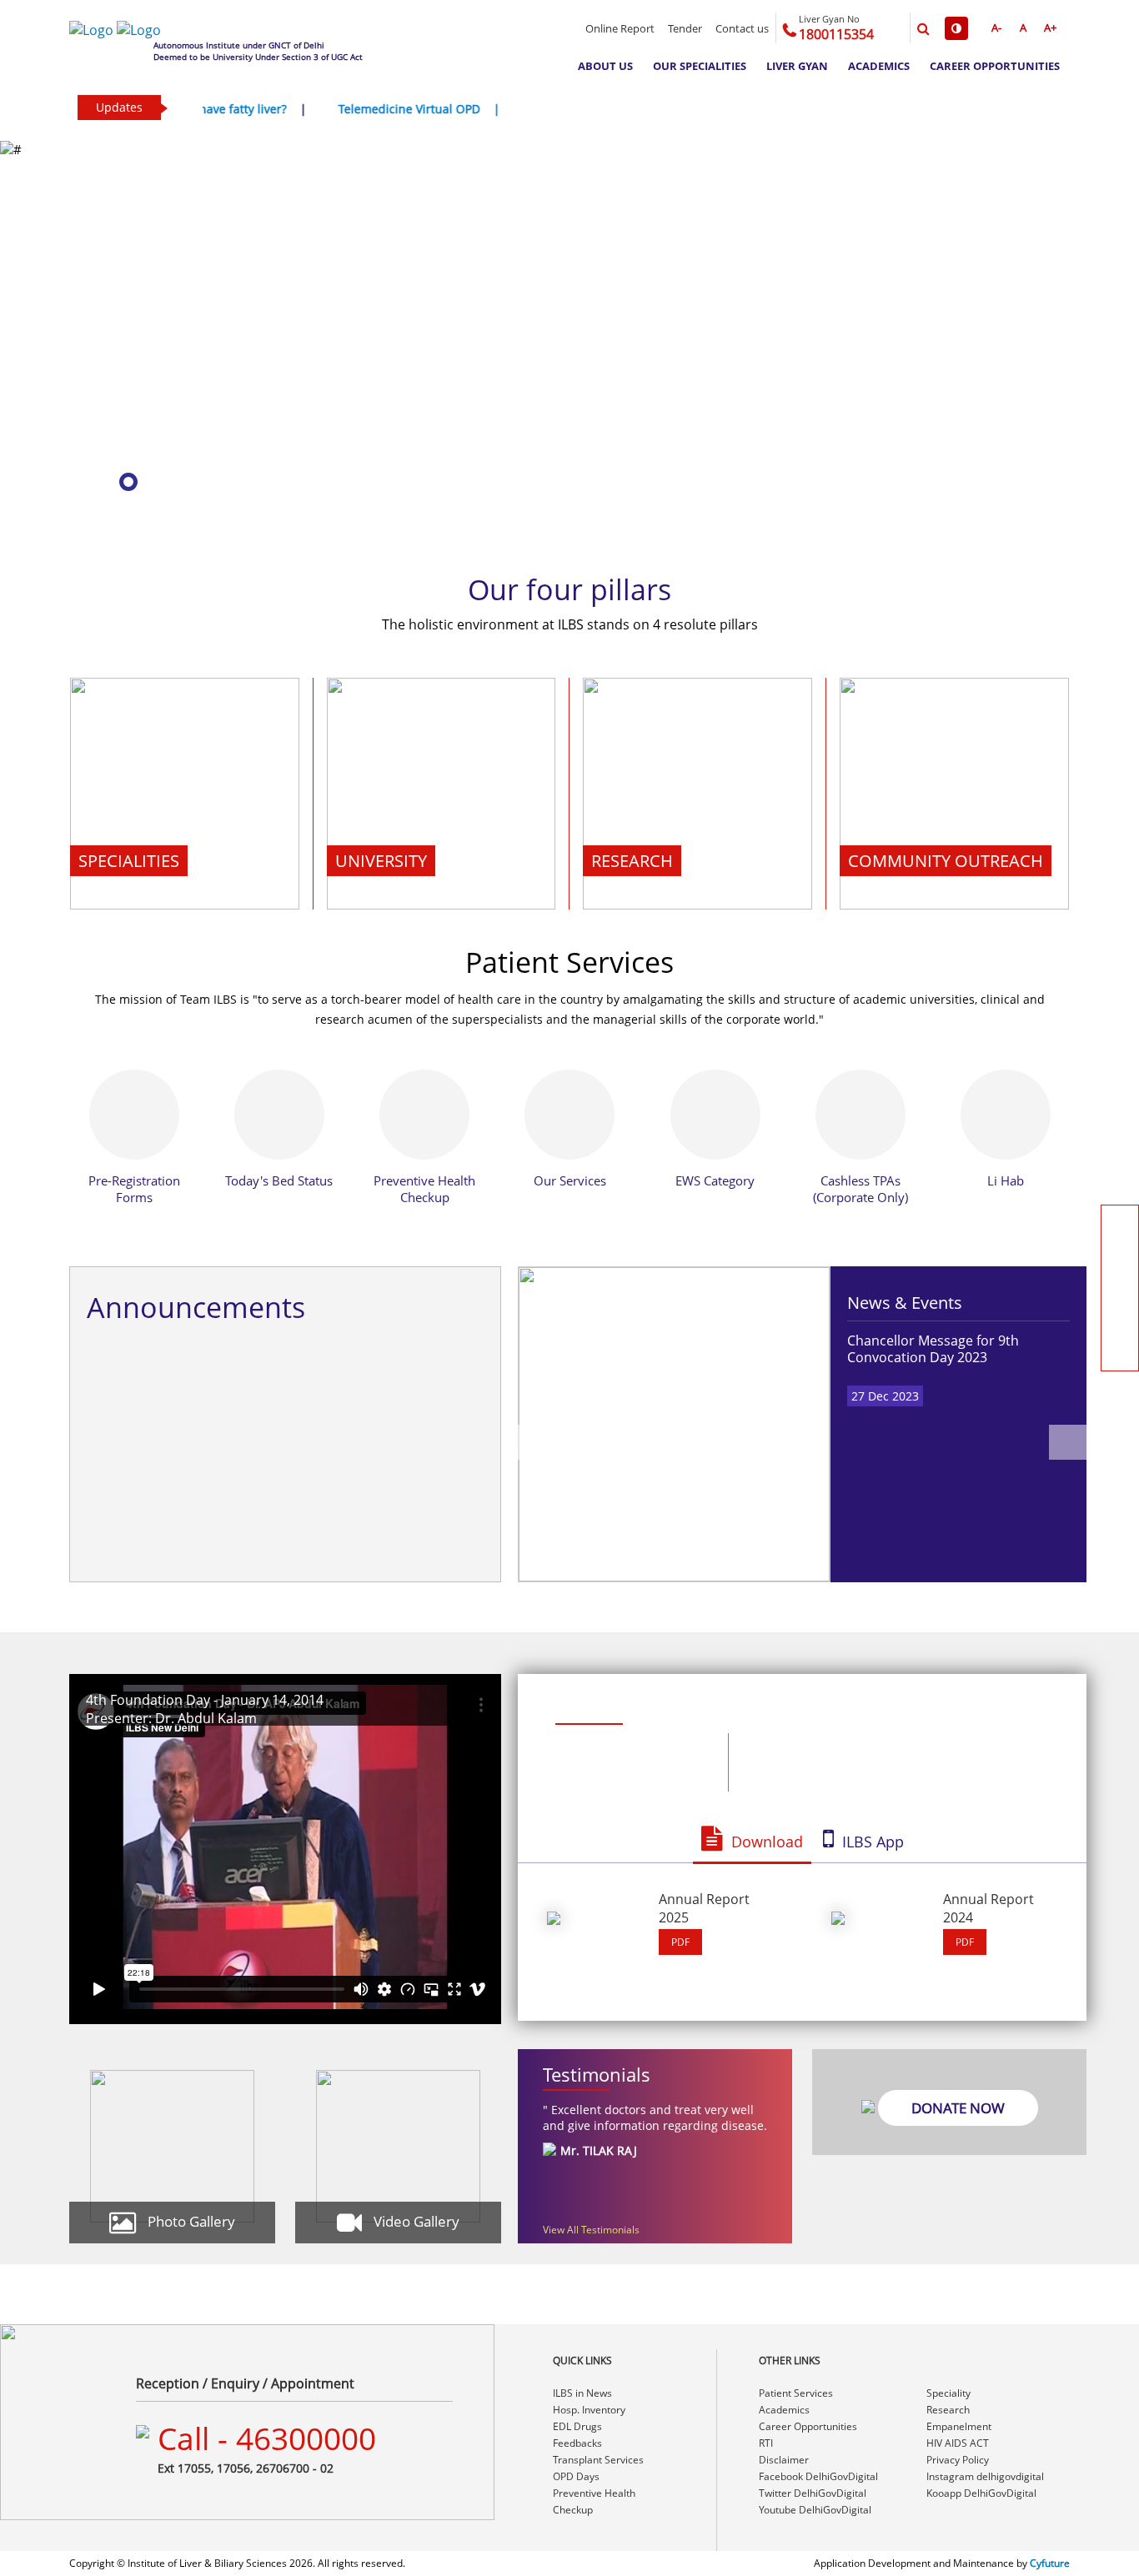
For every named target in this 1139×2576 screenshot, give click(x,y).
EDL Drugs (577, 2426)
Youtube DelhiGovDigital (815, 2510)
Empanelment (959, 2426)
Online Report (620, 28)
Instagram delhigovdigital (985, 2476)
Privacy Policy (958, 2460)
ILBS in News (582, 2393)
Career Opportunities (995, 66)
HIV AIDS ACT (958, 2443)
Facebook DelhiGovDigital (818, 2476)
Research (948, 2410)
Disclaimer (784, 2460)
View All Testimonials (591, 2230)
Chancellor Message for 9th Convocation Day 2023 (933, 1349)
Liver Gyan (797, 66)
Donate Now (958, 2108)
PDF (680, 1942)
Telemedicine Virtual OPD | (349, 109)
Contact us (742, 28)
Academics (879, 66)
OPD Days (576, 2476)
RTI (766, 2443)
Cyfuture (1050, 2563)
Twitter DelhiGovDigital (813, 2493)
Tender (685, 28)
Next (1068, 1442)
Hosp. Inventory (589, 2410)
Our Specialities (700, 66)
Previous (537, 1442)
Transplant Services (598, 2460)
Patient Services (796, 2393)
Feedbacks (577, 2443)
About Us (605, 66)
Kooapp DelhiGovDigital (981, 2493)
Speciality (948, 2393)
